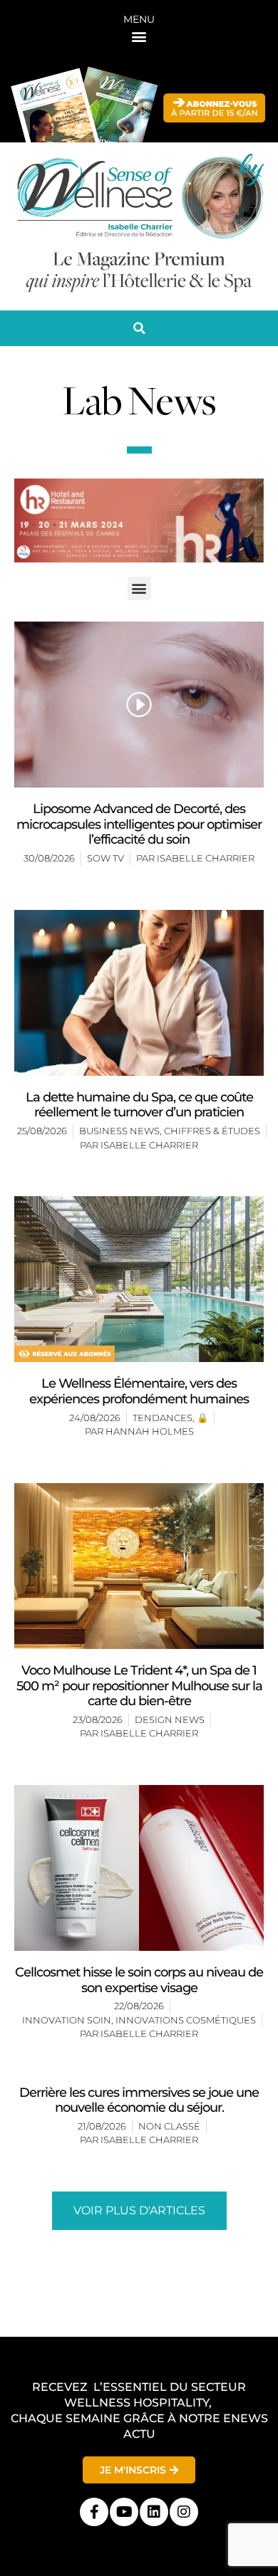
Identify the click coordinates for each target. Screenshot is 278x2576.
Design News (170, 1719)
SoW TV (105, 858)
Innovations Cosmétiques (186, 2020)
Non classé (169, 2126)
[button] (139, 36)
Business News (119, 1131)
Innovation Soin (67, 2020)
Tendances (163, 1418)
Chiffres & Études (212, 1131)
